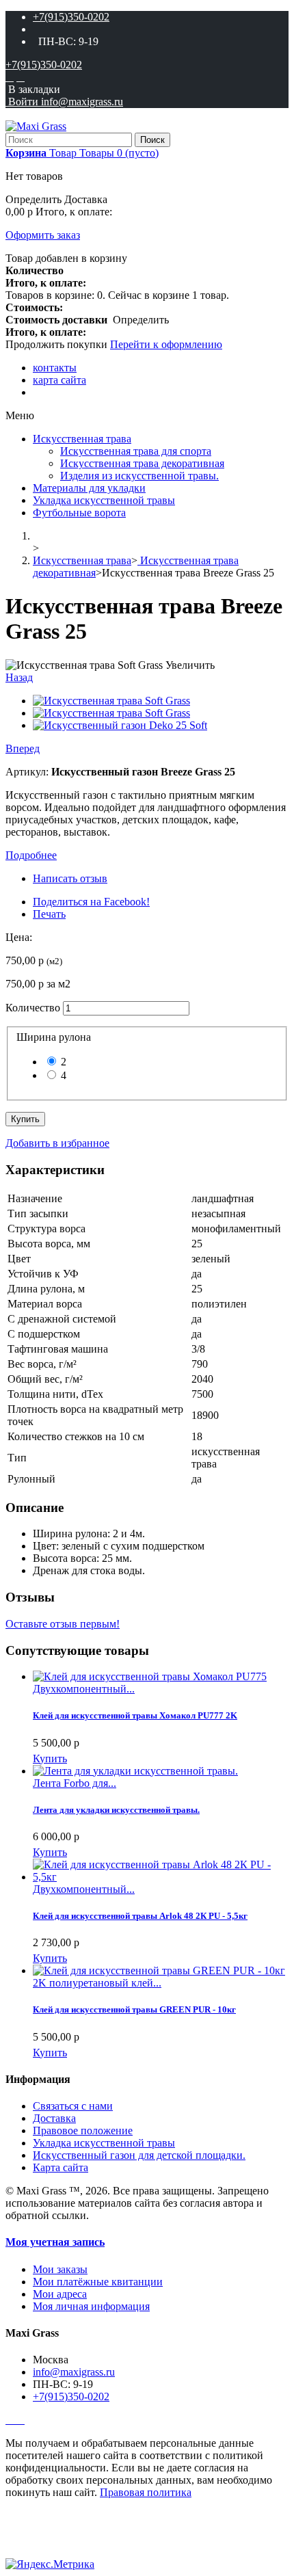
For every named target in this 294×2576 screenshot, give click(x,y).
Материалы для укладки (89, 488)
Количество (33, 1008)
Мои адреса (60, 2294)
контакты (55, 368)
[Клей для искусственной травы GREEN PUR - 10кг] (159, 1970)
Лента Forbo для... (75, 1783)
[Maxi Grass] (36, 126)
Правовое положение (83, 2130)
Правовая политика (146, 2492)
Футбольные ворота (79, 513)
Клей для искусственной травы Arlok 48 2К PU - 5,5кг (140, 1916)
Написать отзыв (70, 878)
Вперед (23, 748)
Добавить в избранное (57, 1143)
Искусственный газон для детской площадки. (139, 2155)
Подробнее (31, 855)
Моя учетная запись (55, 2242)
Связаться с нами (73, 2106)
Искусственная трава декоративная (142, 463)
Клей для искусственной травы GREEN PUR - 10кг (134, 2009)
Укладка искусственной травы (104, 500)
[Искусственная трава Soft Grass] (111, 701)
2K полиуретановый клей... (97, 1983)
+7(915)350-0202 (71, 17)
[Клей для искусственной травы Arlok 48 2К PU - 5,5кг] (161, 1877)
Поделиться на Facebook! (91, 902)
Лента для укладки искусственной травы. (116, 1810)
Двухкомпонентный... (84, 1689)
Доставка (54, 2118)
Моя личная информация (91, 2306)
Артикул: (28, 772)
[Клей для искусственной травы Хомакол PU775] (150, 1676)
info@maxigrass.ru (74, 2372)
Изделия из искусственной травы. (139, 476)
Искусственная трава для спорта (136, 451)
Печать (49, 914)
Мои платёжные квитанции (98, 2282)
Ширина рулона (56, 1037)
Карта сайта (61, 2167)
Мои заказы (60, 2269)
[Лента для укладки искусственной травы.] (135, 1771)
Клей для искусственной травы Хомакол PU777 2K (135, 1715)
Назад (19, 677)
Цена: (19, 937)
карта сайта (59, 380)
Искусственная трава (82, 439)
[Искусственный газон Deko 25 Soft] (120, 725)
